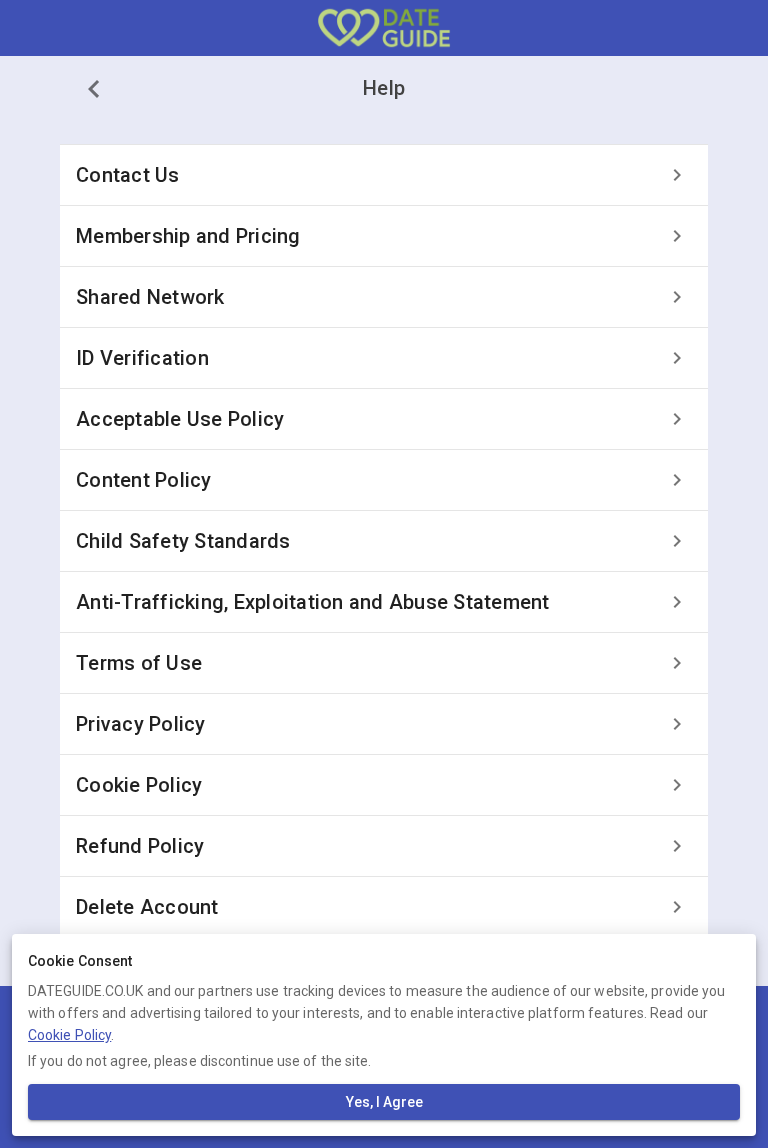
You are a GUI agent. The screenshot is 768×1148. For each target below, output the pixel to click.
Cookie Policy (69, 1035)
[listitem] (384, 175)
